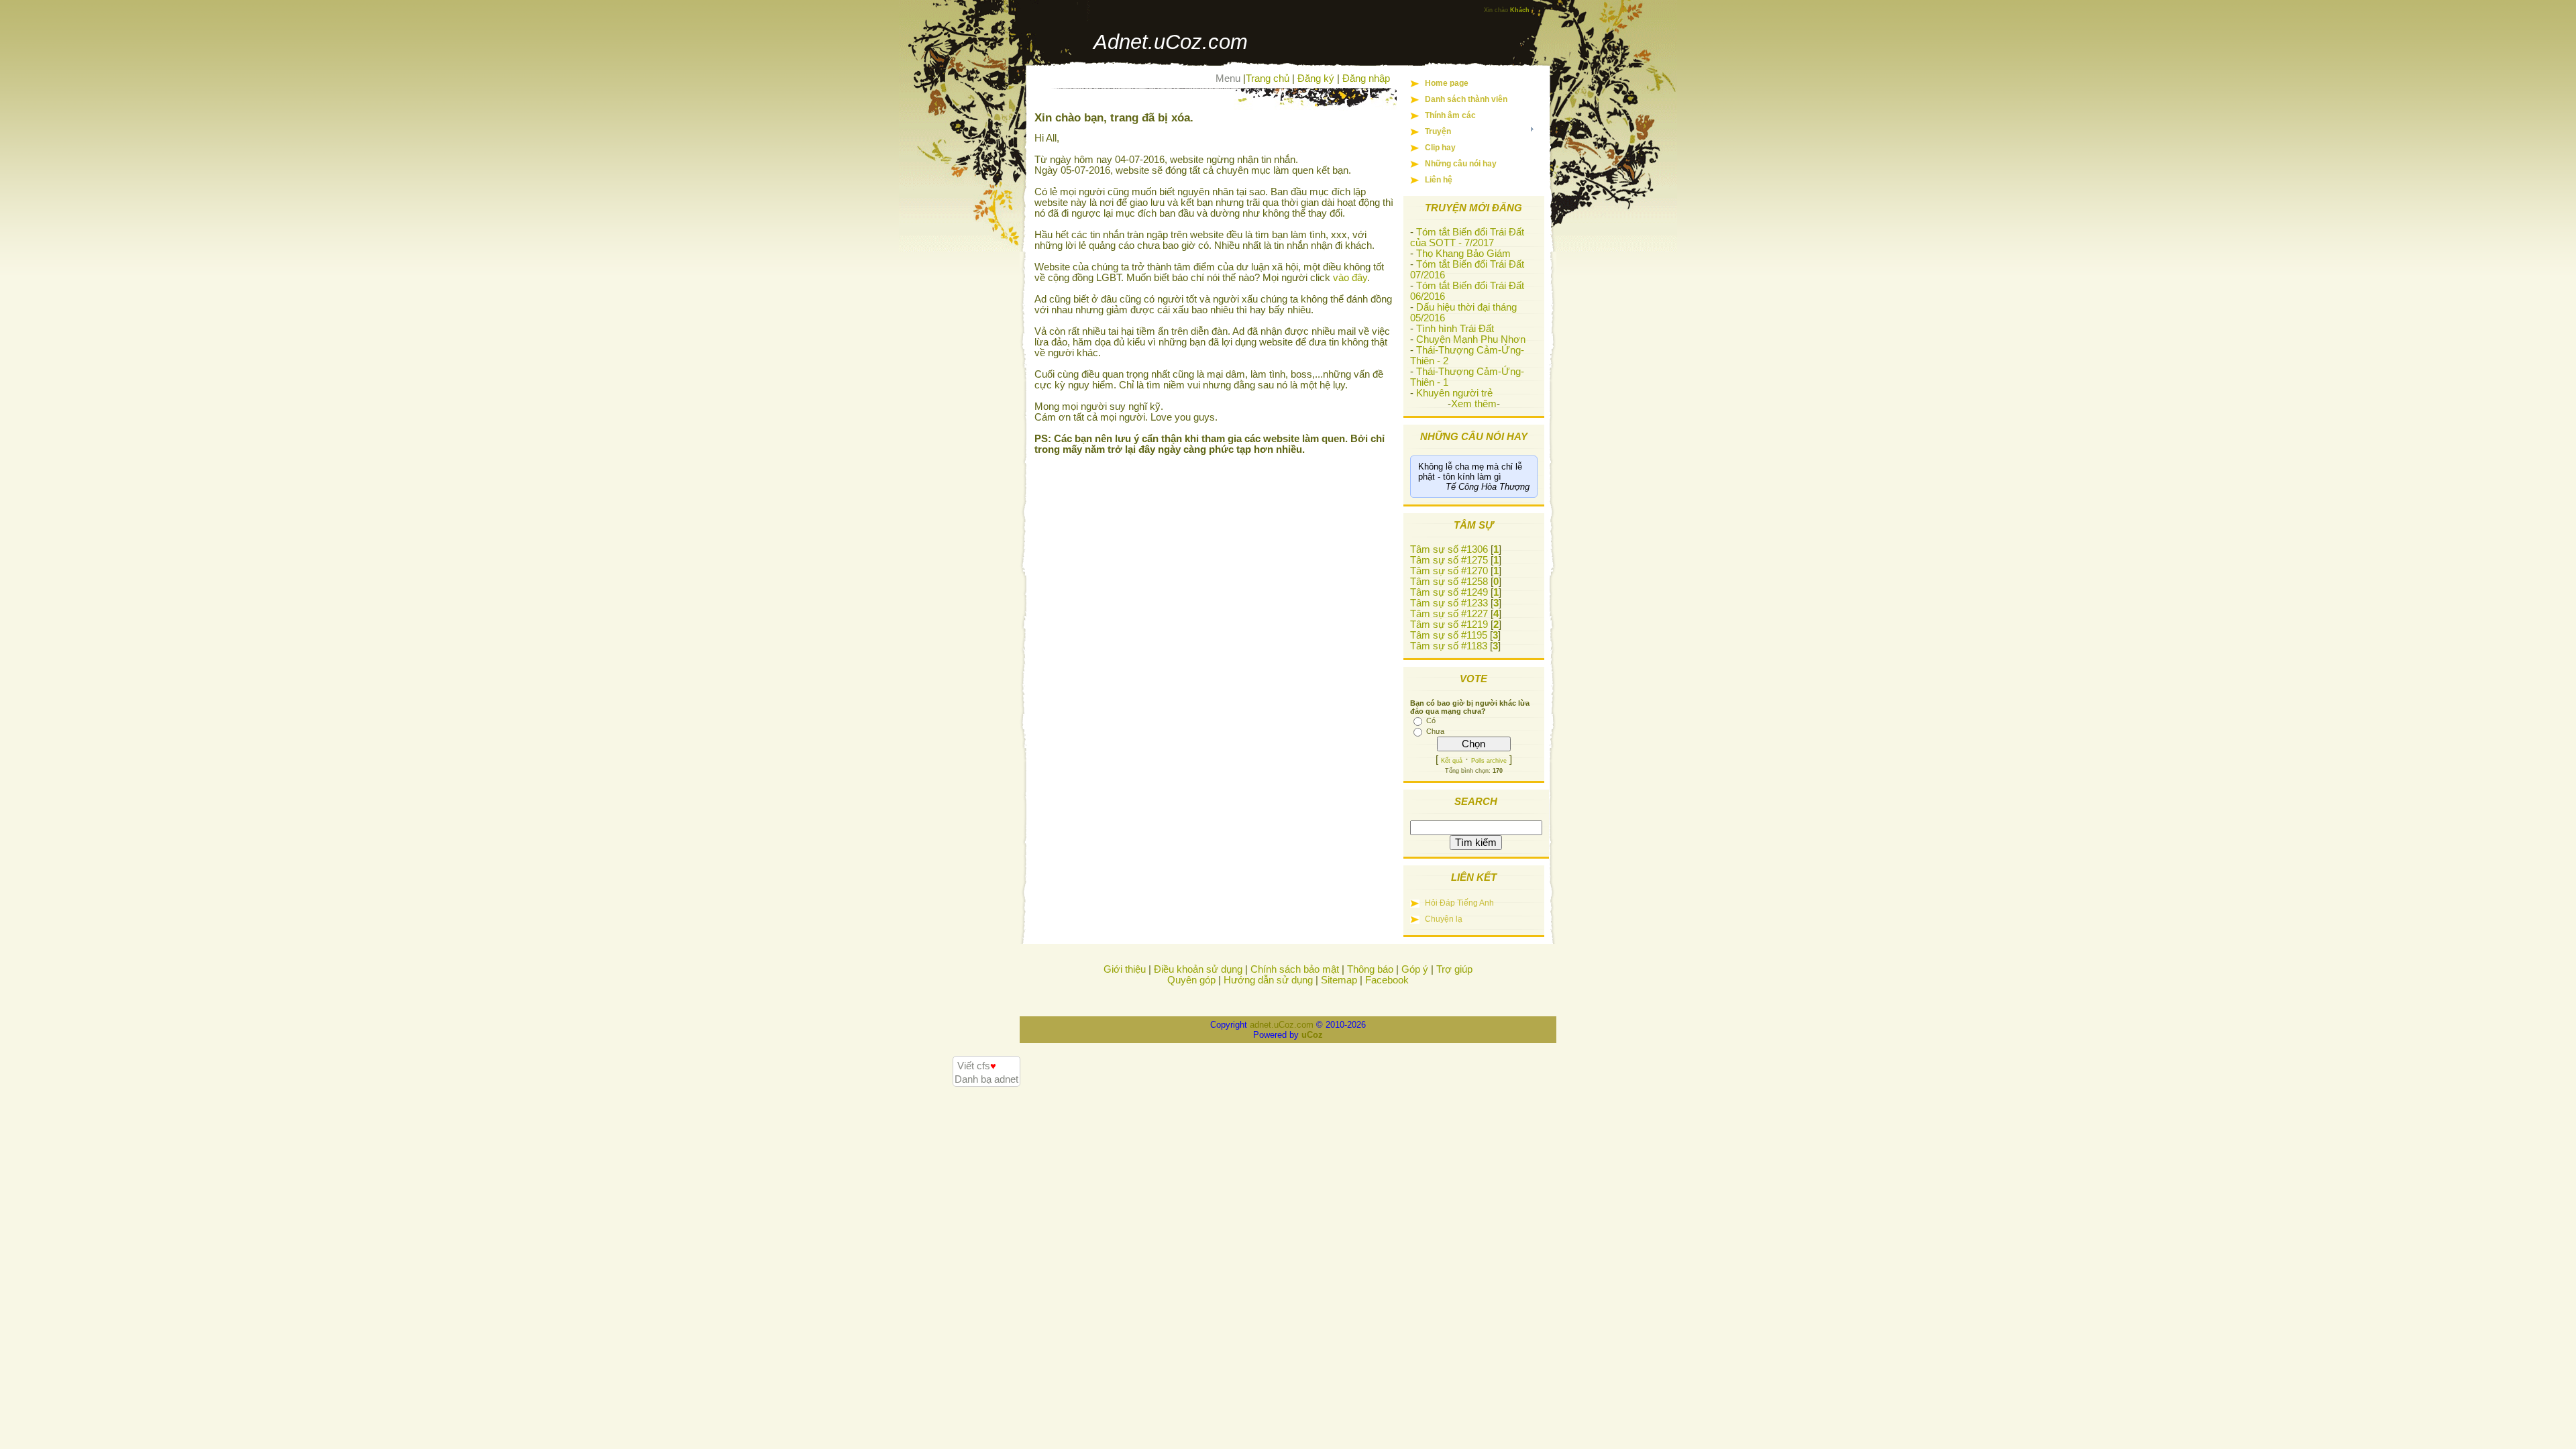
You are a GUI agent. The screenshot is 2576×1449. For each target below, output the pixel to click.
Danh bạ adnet (986, 1079)
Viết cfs (977, 1066)
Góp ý (1415, 969)
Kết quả (1452, 761)
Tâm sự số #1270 (1449, 571)
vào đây (1350, 278)
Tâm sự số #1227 (1449, 614)
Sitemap (1339, 980)
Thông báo (1370, 969)
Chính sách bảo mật (1295, 969)
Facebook (1387, 980)
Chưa (1435, 731)
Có (1431, 720)
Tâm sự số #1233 (1449, 603)
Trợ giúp (1454, 969)
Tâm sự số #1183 (1449, 646)
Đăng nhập (1366, 78)
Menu (1228, 78)
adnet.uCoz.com (1282, 1025)
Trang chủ (1268, 78)
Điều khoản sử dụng (1198, 969)
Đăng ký (1316, 78)
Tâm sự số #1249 (1449, 592)
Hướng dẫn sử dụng (1268, 980)
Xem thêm (1474, 404)
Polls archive (1489, 761)
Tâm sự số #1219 (1449, 625)
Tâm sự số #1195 (1449, 635)
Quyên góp (1191, 980)
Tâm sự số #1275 (1449, 560)
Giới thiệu (1125, 969)
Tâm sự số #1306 (1449, 549)
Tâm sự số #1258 (1449, 582)
